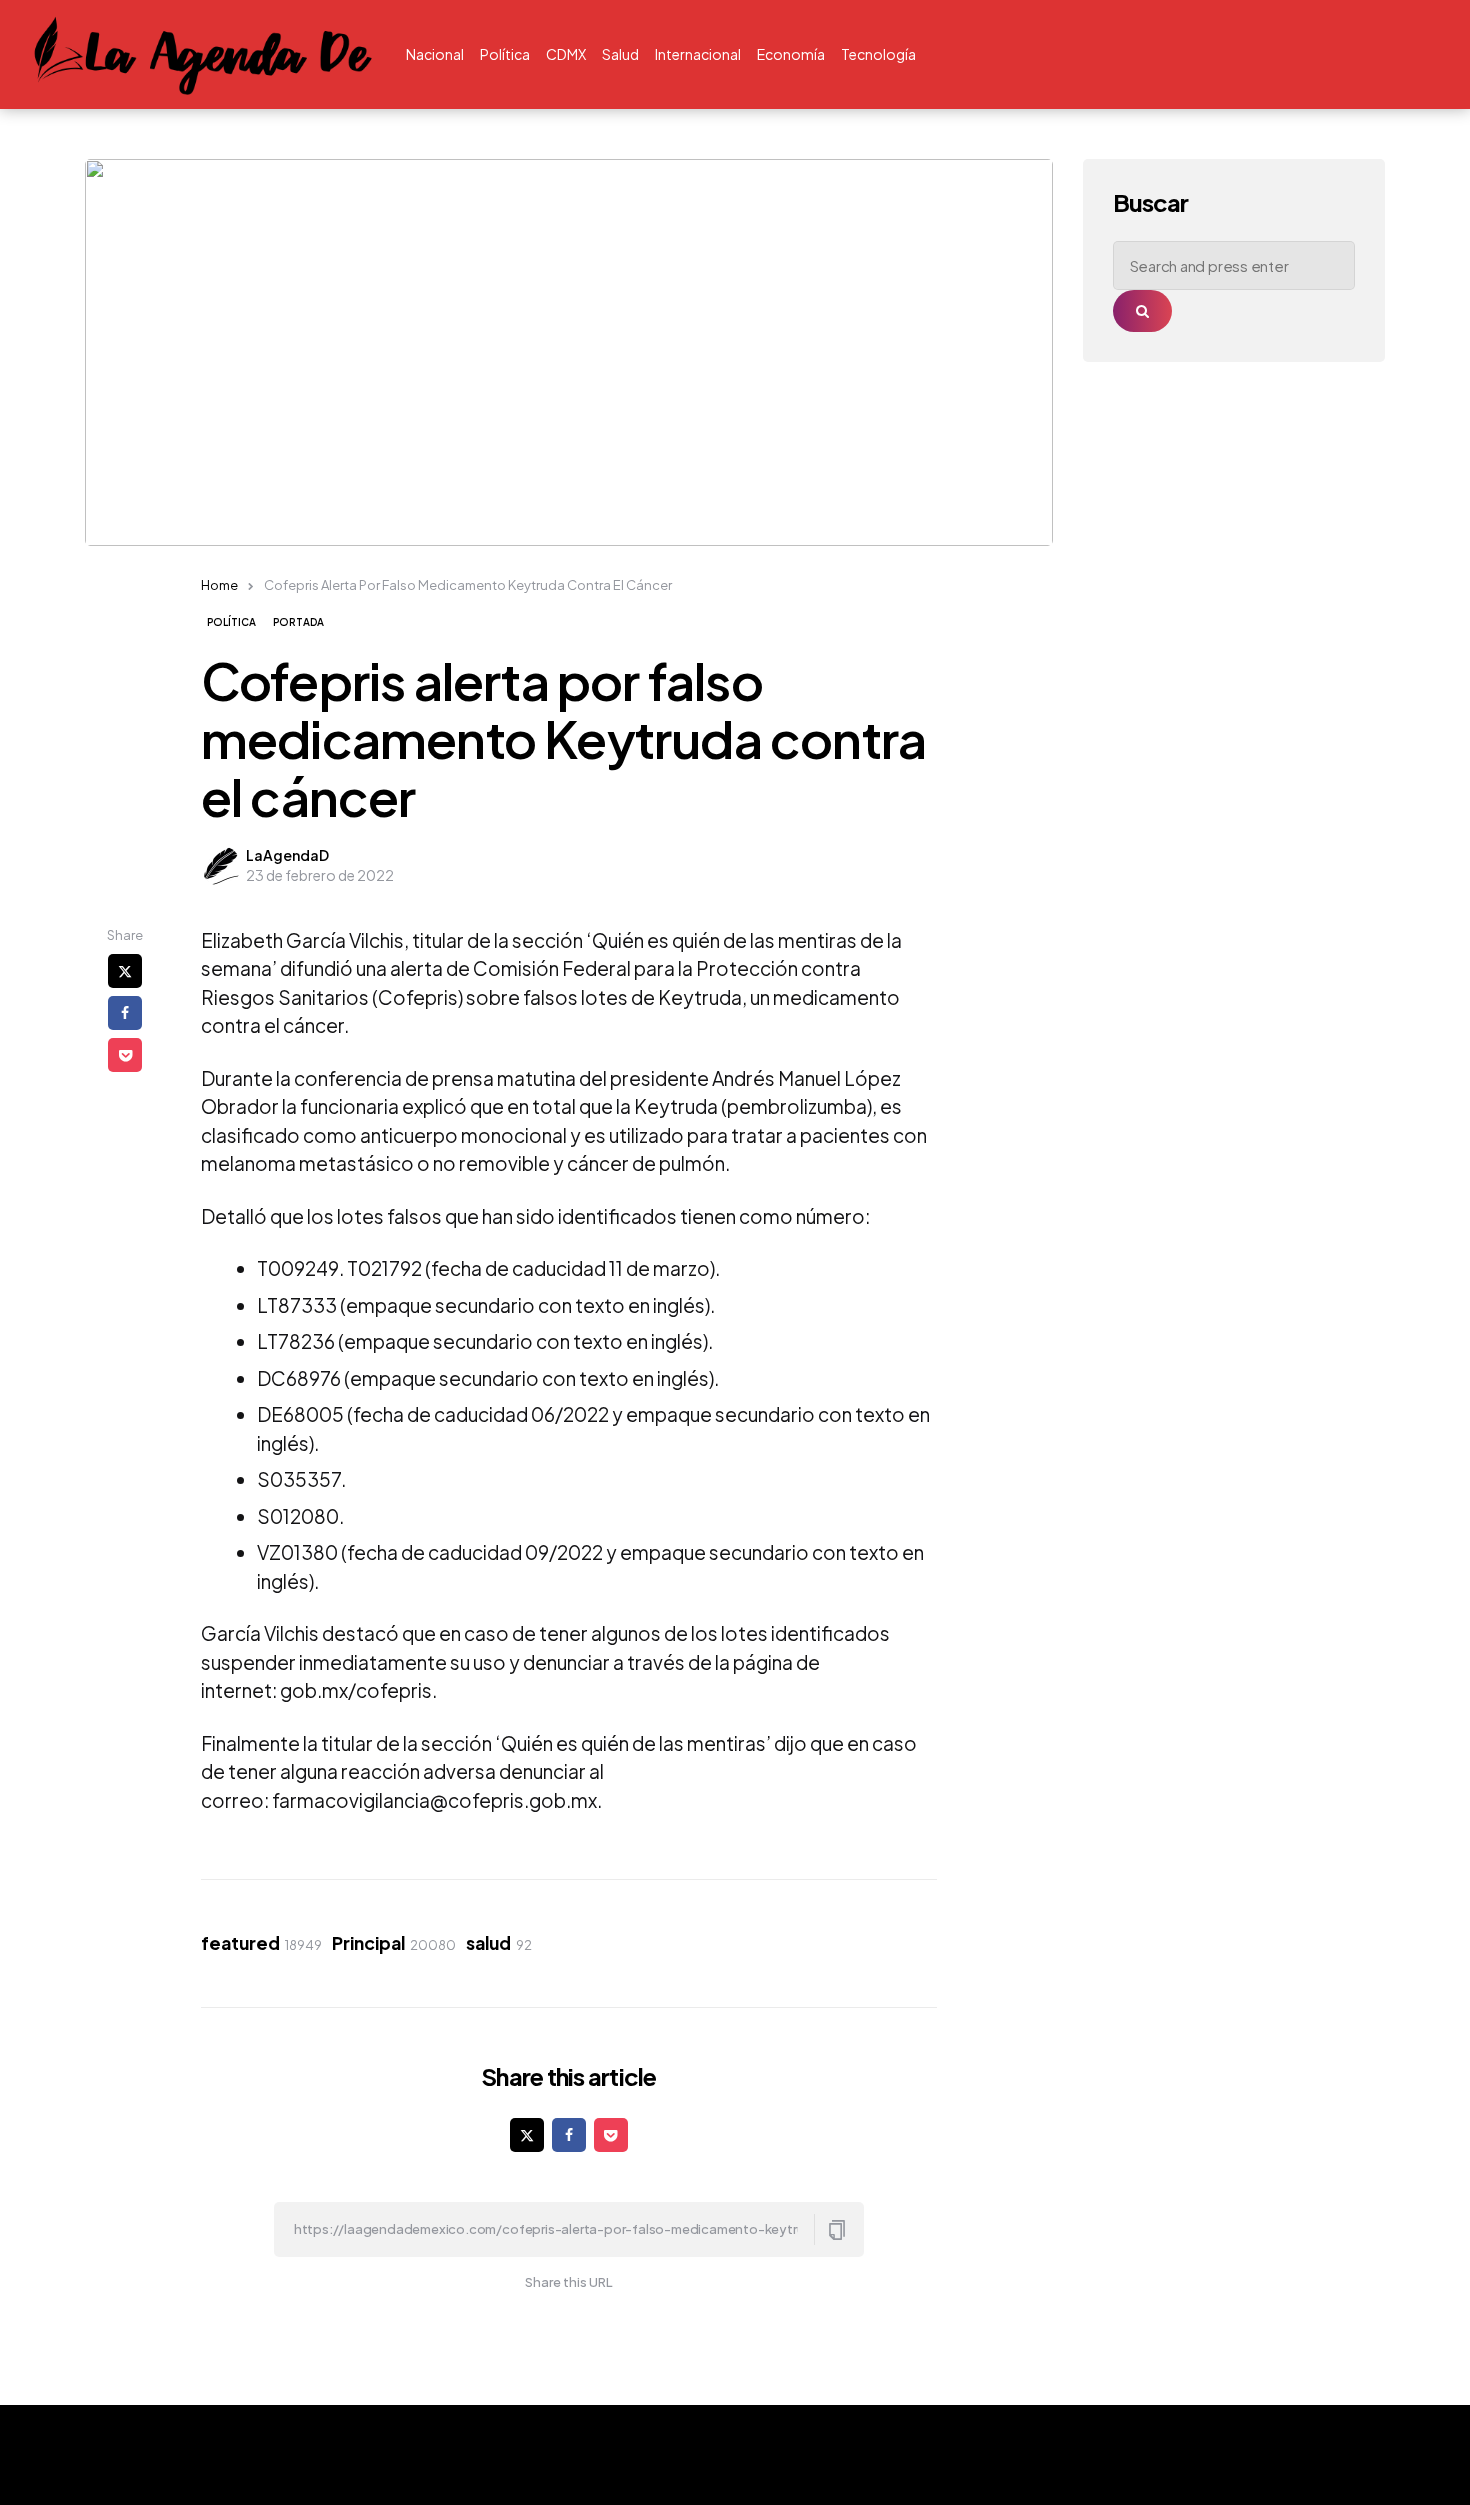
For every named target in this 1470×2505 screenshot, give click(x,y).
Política (231, 622)
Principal (394, 1943)
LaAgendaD (287, 855)
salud (499, 1943)
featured (261, 1943)
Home (219, 585)
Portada (298, 622)
